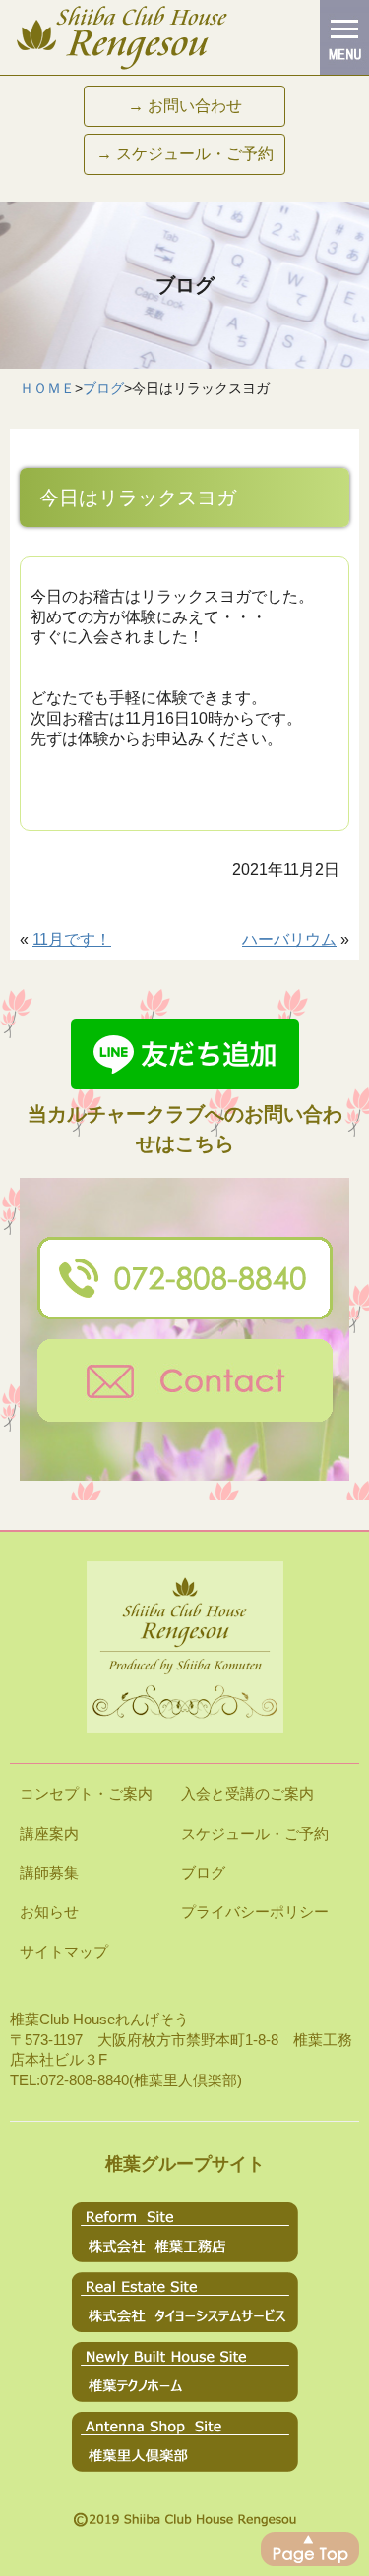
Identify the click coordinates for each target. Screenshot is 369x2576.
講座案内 (49, 1833)
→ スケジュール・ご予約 (185, 154)
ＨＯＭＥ (47, 388)
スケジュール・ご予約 (255, 1833)
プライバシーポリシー (255, 1912)
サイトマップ (64, 1951)
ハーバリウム (289, 939)
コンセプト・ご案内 (86, 1794)
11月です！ (72, 939)
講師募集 (49, 1873)
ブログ (103, 388)
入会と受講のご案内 (247, 1794)
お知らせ (49, 1912)
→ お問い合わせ (185, 106)
